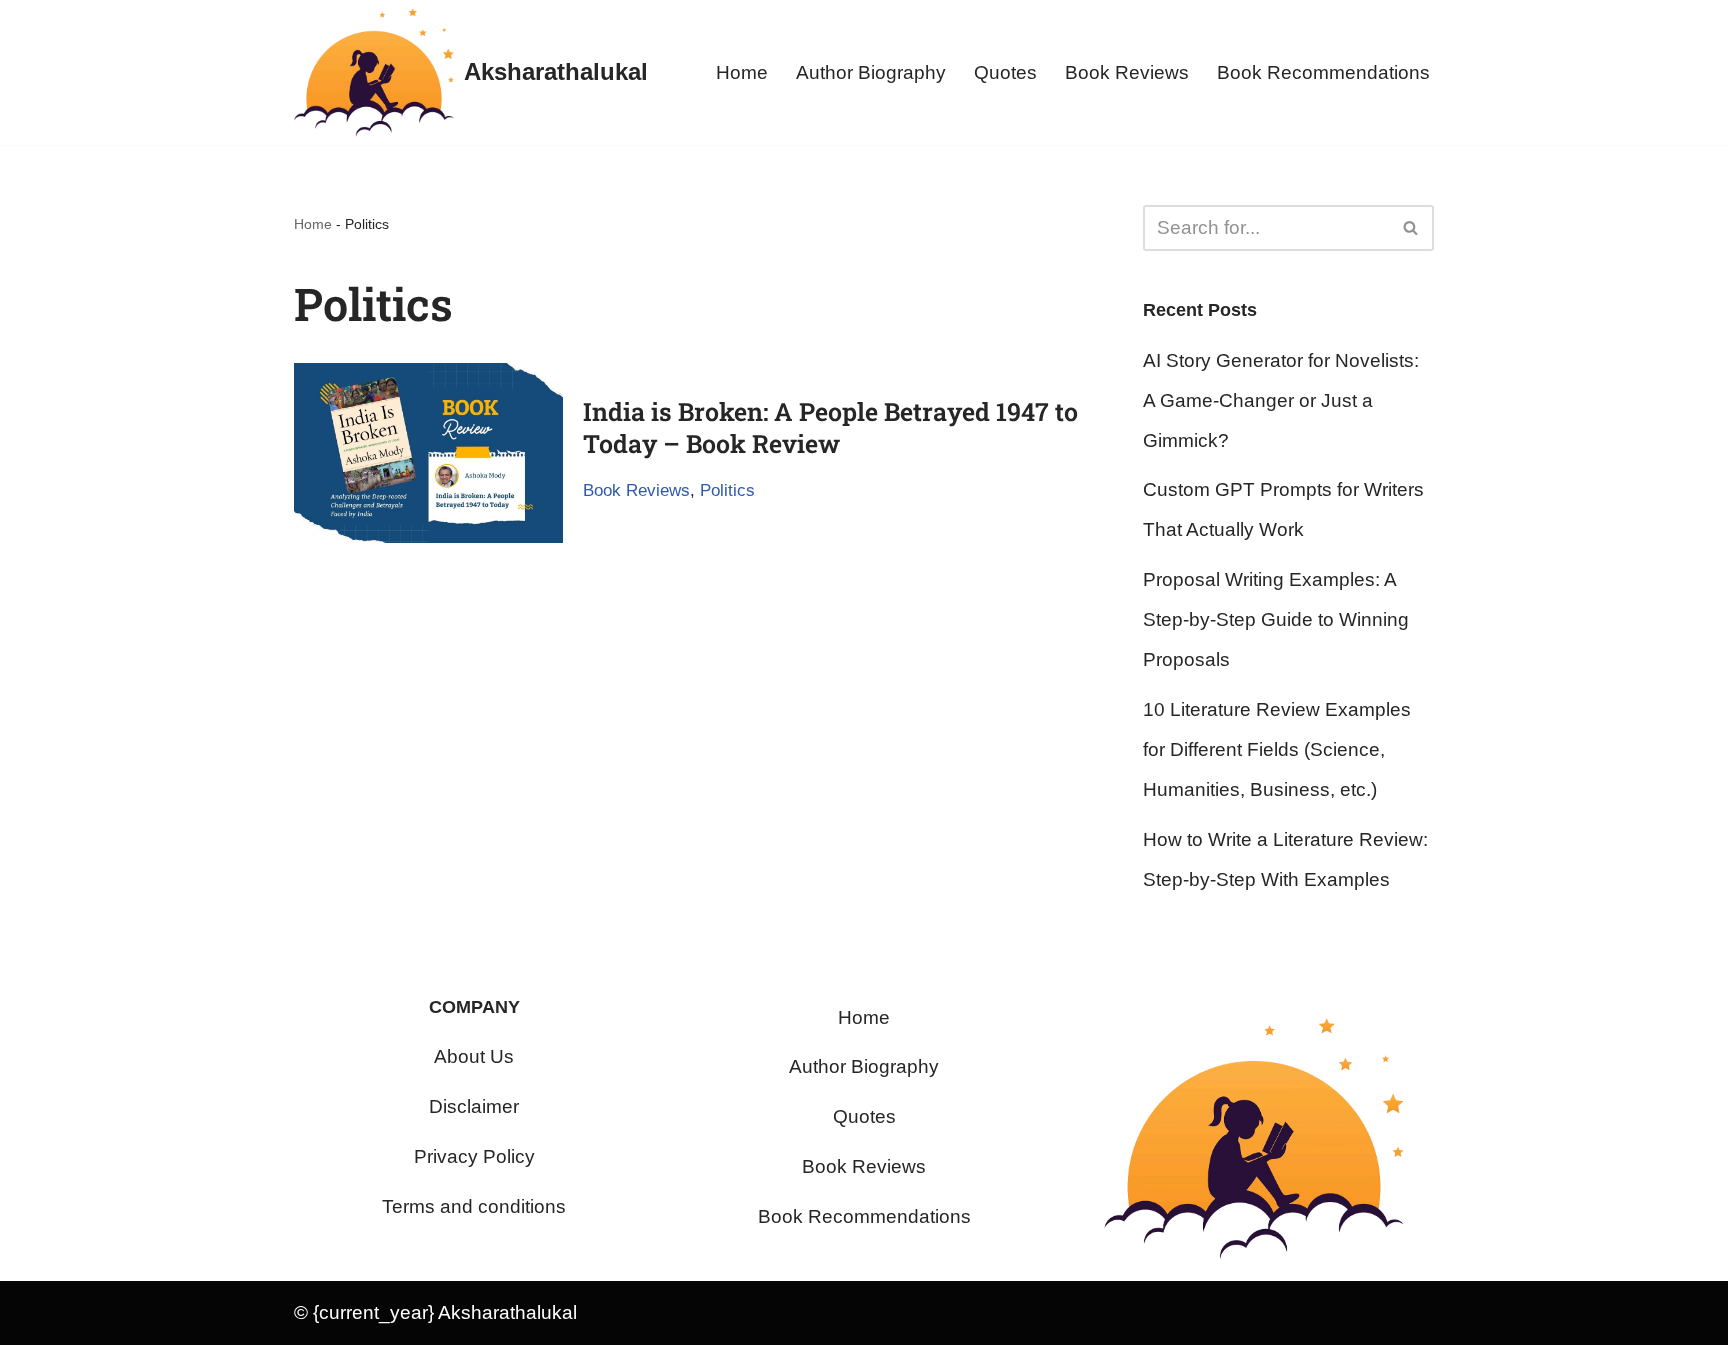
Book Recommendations (1323, 72)
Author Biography (871, 72)
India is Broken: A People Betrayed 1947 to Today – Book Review (830, 428)
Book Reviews (1127, 72)
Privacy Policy (474, 1156)
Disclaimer (474, 1106)
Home (742, 72)
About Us (474, 1056)
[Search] (1411, 228)
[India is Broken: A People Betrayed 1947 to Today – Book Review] (428, 452)
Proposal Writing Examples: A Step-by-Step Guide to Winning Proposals (1276, 619)
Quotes (1005, 72)
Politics (727, 490)
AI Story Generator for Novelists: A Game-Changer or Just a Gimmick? (1281, 400)
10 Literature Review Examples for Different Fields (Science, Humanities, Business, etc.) (1277, 749)
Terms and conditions (474, 1206)
